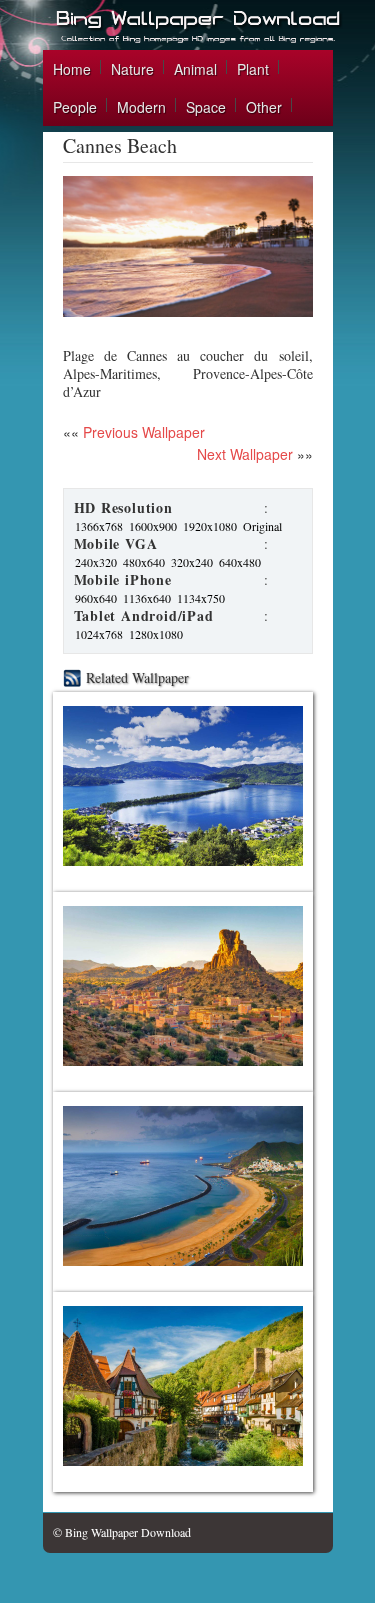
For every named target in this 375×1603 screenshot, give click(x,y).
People (75, 107)
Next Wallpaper (245, 454)
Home (72, 69)
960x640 (96, 598)
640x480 (240, 562)
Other (264, 107)
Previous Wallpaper (142, 432)
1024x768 (99, 634)
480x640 (144, 562)
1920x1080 (210, 526)
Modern (141, 107)
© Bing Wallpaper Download (122, 1532)
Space (206, 107)
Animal (195, 69)
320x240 (192, 562)
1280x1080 (156, 634)
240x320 (96, 562)
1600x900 (153, 526)
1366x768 (99, 526)
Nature (132, 69)
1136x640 (147, 598)
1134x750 (201, 598)
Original (262, 526)
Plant (253, 69)
